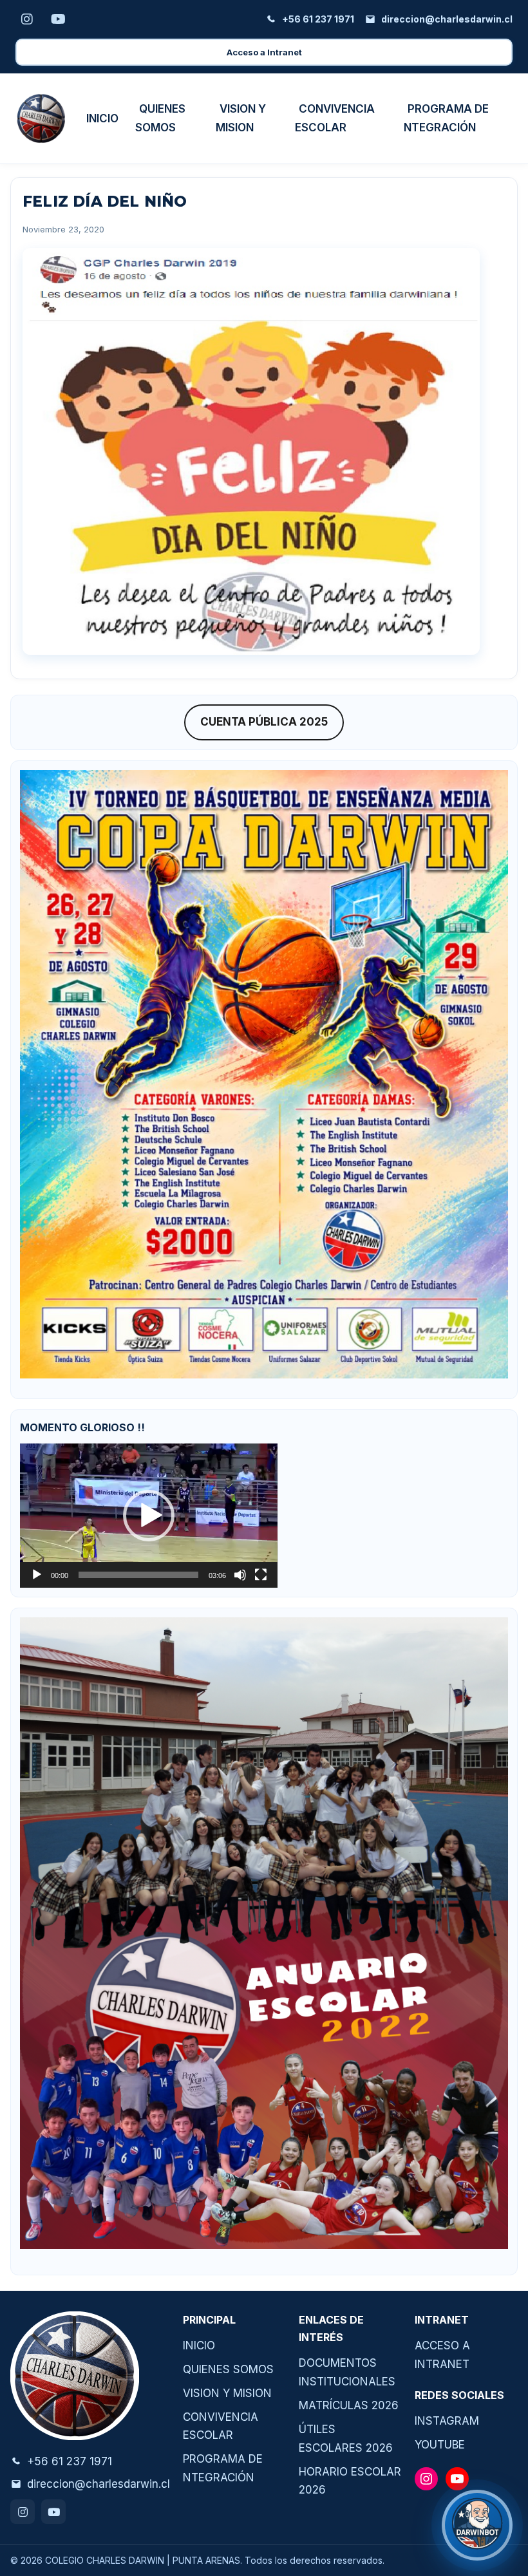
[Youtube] (53, 2512)
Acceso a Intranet (264, 52)
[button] (149, 1516)
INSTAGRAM (447, 2421)
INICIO (102, 118)
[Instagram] (23, 2512)
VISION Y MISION (241, 118)
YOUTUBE (440, 2445)
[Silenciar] (240, 1575)
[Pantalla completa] (261, 1575)
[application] (149, 1516)
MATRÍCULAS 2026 (349, 2405)
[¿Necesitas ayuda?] (477, 2525)
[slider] (138, 1575)
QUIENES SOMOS (160, 118)
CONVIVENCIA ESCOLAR (335, 118)
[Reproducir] (37, 1575)
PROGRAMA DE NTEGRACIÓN (446, 118)
